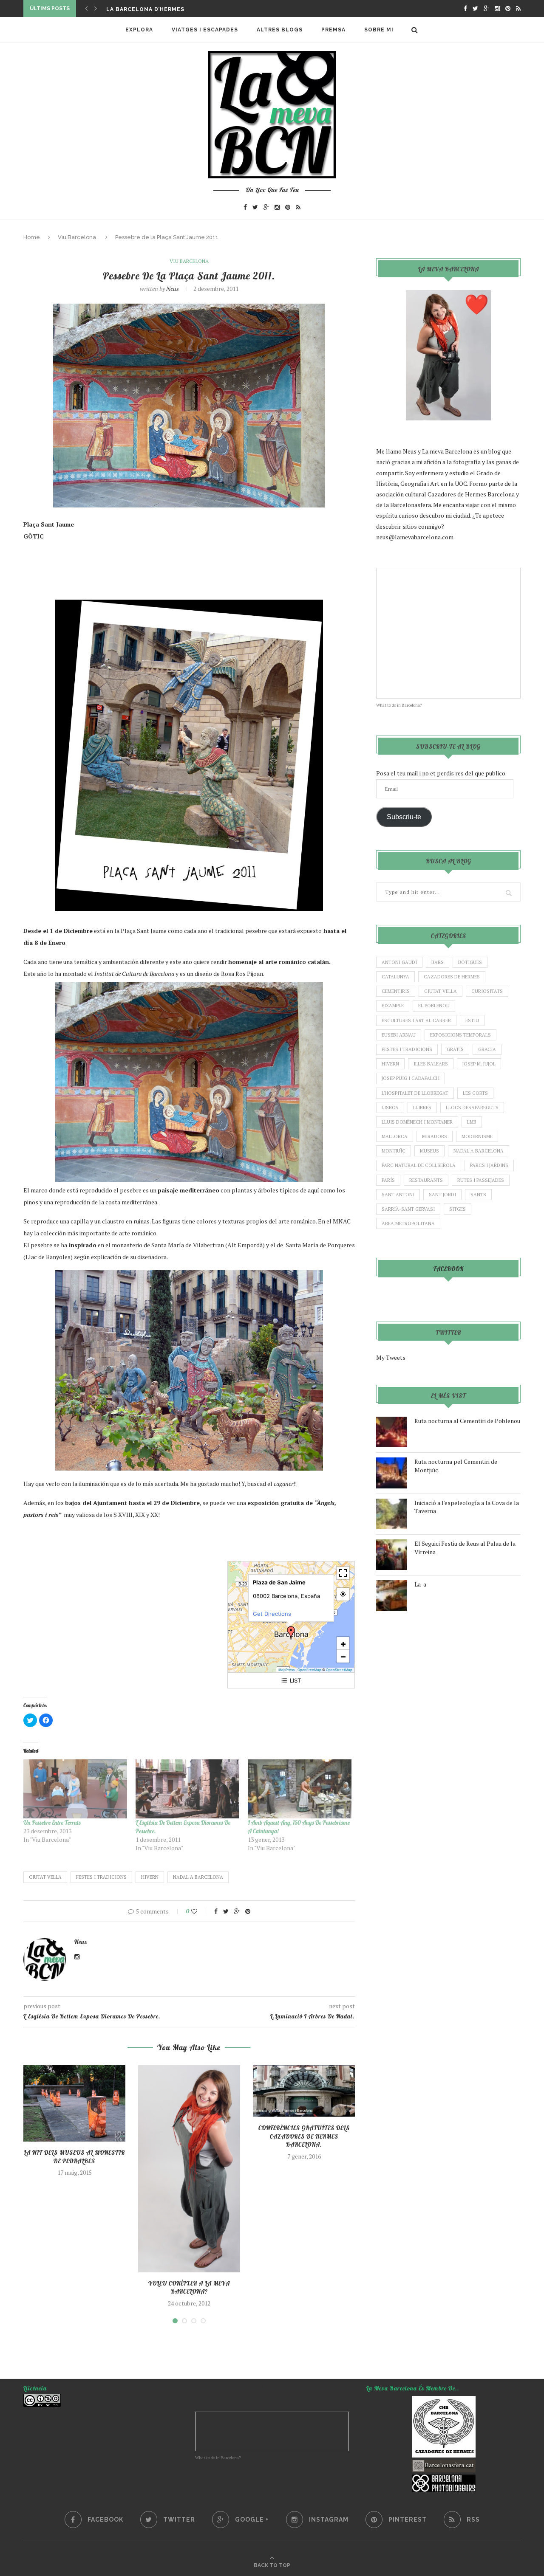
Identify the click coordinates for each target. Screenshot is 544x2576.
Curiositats (487, 991)
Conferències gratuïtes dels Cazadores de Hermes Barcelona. (304, 2136)
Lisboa (390, 1108)
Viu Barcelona (77, 237)
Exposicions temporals (460, 1035)
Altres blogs (280, 30)
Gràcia (487, 1049)
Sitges (458, 1209)
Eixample (393, 1006)
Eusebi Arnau (399, 1035)
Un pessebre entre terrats (52, 1823)
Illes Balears (431, 1064)
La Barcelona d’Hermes (145, 9)
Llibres (422, 1108)
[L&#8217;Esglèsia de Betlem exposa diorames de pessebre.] (187, 1789)
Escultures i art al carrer (416, 1020)
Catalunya (395, 977)
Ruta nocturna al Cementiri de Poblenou (467, 1421)
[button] (291, 1633)
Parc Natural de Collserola (419, 1165)
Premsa (333, 30)
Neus (173, 289)
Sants (478, 1195)
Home (32, 237)
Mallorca (395, 1136)
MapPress (286, 1670)
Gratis (455, 1049)
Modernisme (477, 1136)
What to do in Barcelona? (399, 705)
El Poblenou (434, 1006)
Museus (429, 1151)
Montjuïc (394, 1151)
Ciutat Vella (45, 1877)
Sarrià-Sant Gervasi (408, 1209)
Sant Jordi (442, 1195)
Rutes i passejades (481, 1180)
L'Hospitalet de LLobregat (415, 1093)
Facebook (449, 1269)
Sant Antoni (398, 1195)
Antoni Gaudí (399, 962)
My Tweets (391, 1357)
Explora (139, 30)
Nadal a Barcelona (198, 1877)
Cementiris (396, 991)
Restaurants (426, 1180)
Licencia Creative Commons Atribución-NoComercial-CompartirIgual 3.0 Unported (97, 2411)
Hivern (150, 1877)
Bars (438, 962)
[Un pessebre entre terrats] (75, 1789)
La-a (420, 1584)
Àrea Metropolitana (408, 1223)
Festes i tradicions (101, 1877)
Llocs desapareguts (472, 1108)
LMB (472, 1122)
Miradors (435, 1136)
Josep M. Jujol (479, 1064)
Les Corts (475, 1093)
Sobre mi (379, 30)
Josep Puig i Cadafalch (411, 1078)
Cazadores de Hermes (452, 977)
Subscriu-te (404, 817)
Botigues (470, 962)
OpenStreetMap (339, 1670)
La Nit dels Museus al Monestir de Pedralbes (74, 2157)
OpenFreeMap (309, 1670)
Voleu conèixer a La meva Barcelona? (189, 2288)
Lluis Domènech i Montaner (417, 1122)
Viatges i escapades (205, 30)
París (388, 1180)
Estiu (472, 1020)
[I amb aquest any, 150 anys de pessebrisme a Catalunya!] (300, 1789)
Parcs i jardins (489, 1165)
